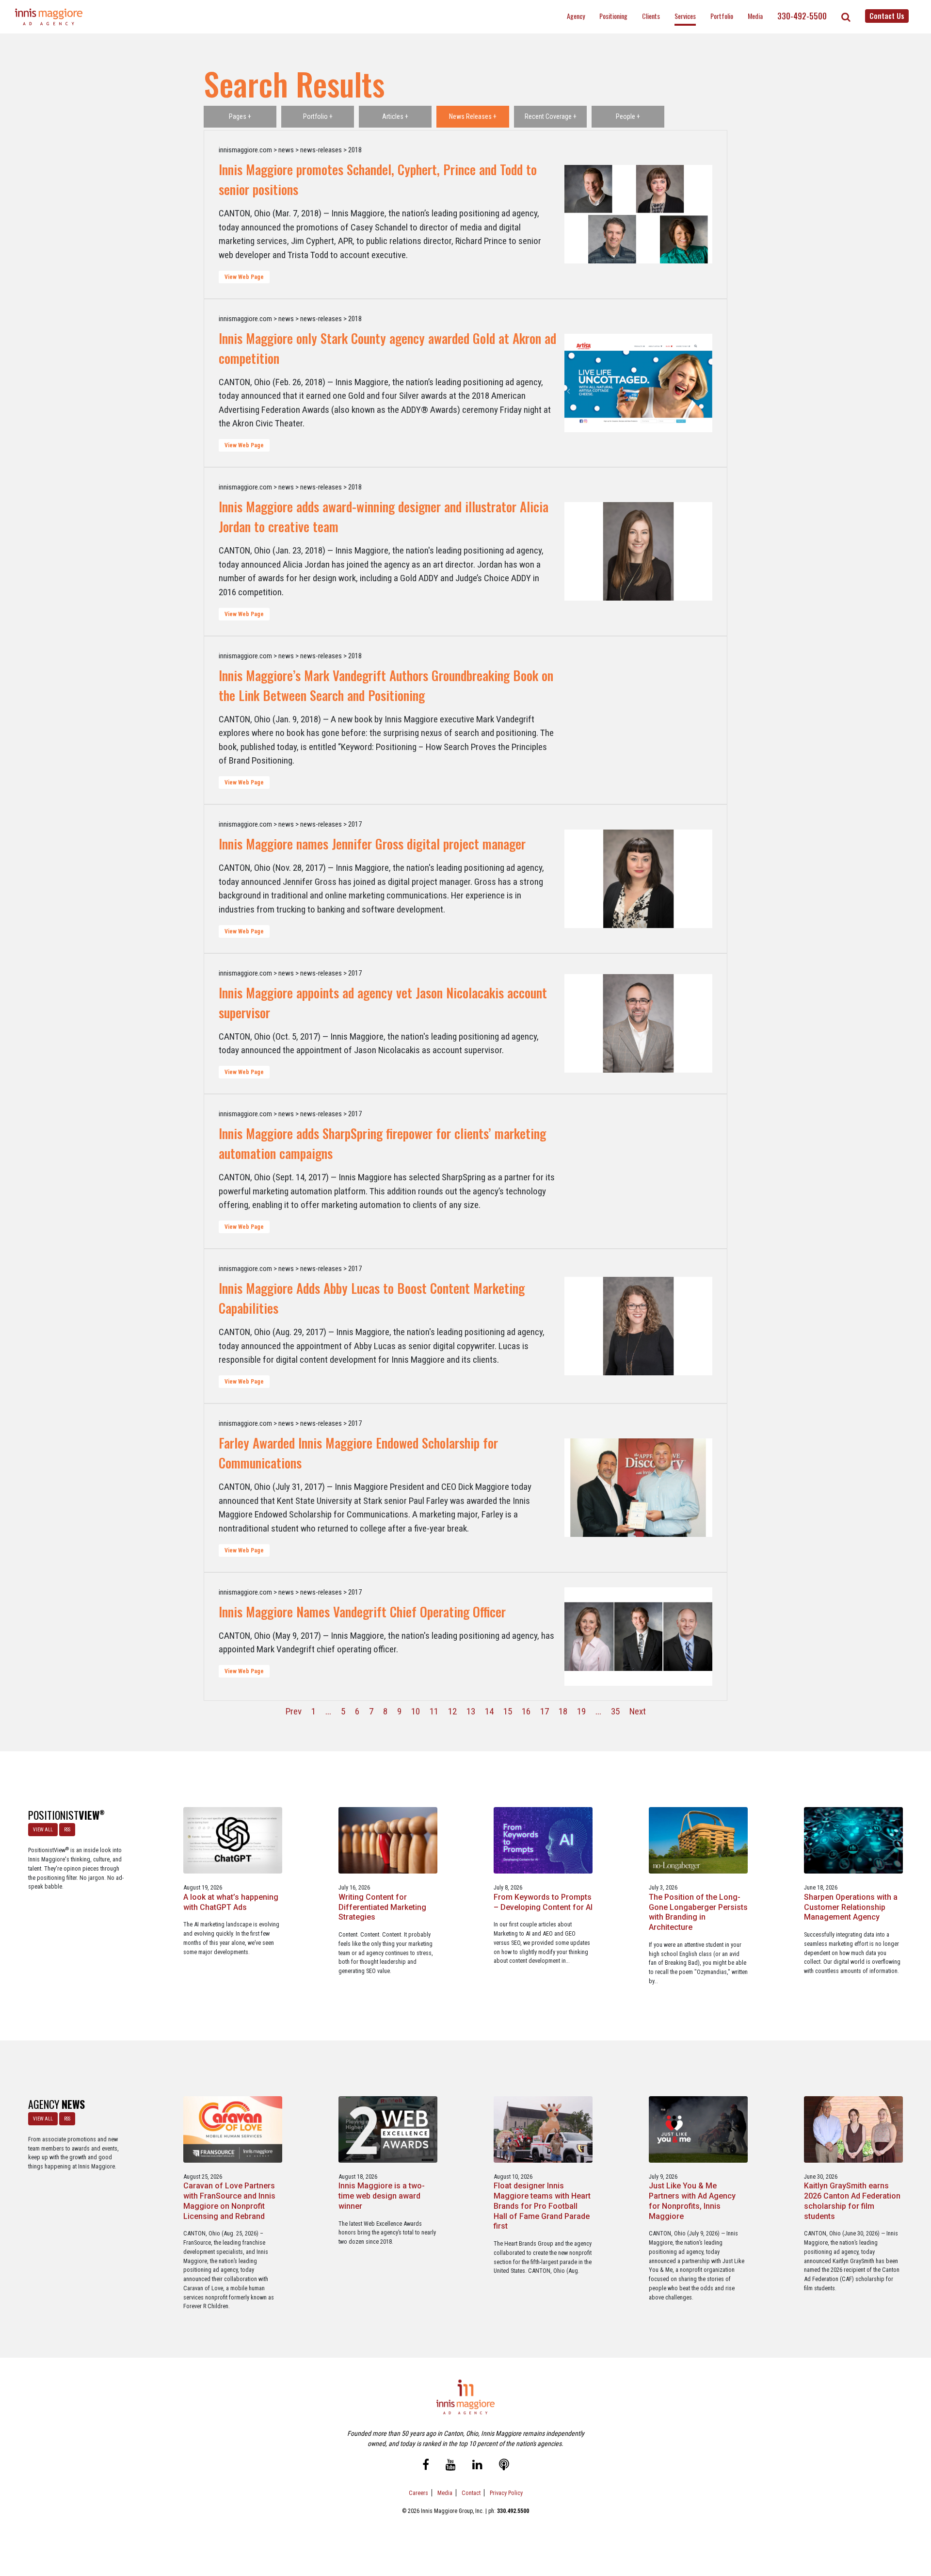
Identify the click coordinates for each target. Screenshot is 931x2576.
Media (755, 16)
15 (508, 1711)
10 (416, 1711)
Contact (471, 2493)
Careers (418, 2493)
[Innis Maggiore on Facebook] (426, 2466)
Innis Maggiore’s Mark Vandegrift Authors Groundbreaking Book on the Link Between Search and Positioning (386, 685)
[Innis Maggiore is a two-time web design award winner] (388, 2129)
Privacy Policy (506, 2493)
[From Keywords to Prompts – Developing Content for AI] (543, 1840)
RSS (67, 1830)
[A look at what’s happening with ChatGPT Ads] (233, 1840)
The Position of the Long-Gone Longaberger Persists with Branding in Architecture (698, 1912)
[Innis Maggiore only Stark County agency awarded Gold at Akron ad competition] (638, 383)
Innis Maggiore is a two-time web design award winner (382, 2196)
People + (628, 116)
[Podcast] (504, 2466)
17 (545, 1711)
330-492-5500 (802, 16)
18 (563, 1711)
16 (526, 1711)
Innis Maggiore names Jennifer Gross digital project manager (372, 844)
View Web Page (244, 277)
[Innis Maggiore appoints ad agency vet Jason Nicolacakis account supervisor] (638, 1024)
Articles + (395, 116)
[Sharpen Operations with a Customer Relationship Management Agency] (854, 1840)
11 (434, 1711)
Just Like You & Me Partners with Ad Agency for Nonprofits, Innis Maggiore (692, 2201)
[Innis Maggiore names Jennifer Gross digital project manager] (638, 879)
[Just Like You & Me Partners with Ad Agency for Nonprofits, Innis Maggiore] (698, 2129)
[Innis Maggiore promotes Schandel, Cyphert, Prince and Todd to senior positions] (638, 214)
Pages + (240, 116)
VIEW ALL (43, 1830)
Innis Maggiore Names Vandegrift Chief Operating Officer (362, 1612)
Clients (651, 16)
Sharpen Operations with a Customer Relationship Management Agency (851, 1907)
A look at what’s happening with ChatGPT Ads (231, 1902)
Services (685, 16)
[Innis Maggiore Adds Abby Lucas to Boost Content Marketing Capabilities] (638, 1326)
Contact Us (887, 16)
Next (638, 1711)
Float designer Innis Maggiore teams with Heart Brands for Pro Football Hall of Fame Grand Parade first (542, 2206)
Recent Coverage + (551, 116)
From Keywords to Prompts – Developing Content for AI (543, 1902)
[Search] (846, 17)
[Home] (49, 17)
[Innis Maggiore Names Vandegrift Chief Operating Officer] (638, 1637)
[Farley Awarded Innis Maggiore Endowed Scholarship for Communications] (638, 1488)
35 (615, 1711)
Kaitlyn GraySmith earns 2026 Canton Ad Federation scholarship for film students (852, 2201)
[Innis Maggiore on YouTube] (451, 2466)
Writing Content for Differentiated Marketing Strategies (382, 1907)
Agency (576, 16)
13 (471, 1711)
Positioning (613, 16)
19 (581, 1711)
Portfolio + (318, 116)
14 (489, 1711)
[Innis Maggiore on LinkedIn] (477, 2466)
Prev (294, 1711)
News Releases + (473, 116)
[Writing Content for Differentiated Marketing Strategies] (388, 1840)
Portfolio (722, 16)
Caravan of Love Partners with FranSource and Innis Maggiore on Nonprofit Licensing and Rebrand (229, 2201)
